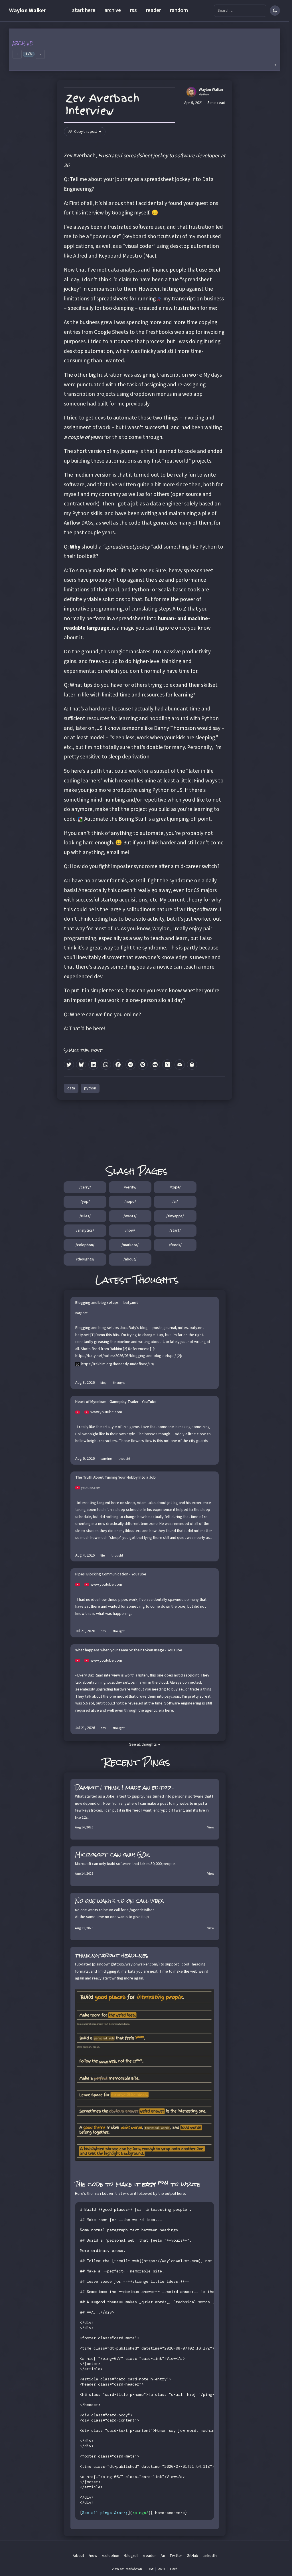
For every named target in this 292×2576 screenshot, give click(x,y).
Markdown (134, 2569)
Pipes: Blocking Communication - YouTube (111, 1575)
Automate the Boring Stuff (115, 819)
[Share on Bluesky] (81, 1064)
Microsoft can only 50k (112, 1855)
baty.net (81, 1313)
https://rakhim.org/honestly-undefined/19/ (118, 1364)
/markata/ (130, 1245)
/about (78, 2556)
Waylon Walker (28, 11)
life (103, 1556)
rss (133, 10)
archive (113, 10)
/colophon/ (85, 1245)
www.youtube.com (106, 1412)
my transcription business (194, 299)
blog (103, 1383)
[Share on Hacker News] (167, 1064)
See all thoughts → (145, 1744)
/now (93, 2556)
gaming (106, 1459)
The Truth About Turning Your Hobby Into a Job (115, 1478)
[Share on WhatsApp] (106, 1064)
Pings (156, 1762)
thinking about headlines (112, 1955)
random (179, 10)
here (98, 1029)
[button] (145, 50)
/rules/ (85, 1216)
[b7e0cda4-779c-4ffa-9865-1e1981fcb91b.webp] (145, 2075)
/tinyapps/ (175, 1216)
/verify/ (130, 1187)
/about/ (130, 1259)
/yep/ (85, 1202)
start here (84, 10)
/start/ (175, 1230)
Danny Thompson (175, 728)
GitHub (192, 2556)
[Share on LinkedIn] (93, 1064)
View (211, 1827)
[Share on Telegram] (130, 1064)
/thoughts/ (85, 1259)
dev (103, 1631)
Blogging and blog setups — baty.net (107, 1303)
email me (117, 852)
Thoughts (156, 1280)
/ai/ (175, 1202)
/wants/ (130, 1216)
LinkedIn (210, 2556)
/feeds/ (175, 1245)
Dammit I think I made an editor (123, 1787)
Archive (23, 43)
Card (174, 2569)
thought (119, 1383)
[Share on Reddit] (155, 1064)
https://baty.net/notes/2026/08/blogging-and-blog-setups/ (126, 1356)
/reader (149, 2556)
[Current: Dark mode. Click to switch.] (275, 11)
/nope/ (130, 1202)
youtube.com (91, 1488)
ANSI (162, 2569)
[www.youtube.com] (80, 1412)
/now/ (130, 1230)
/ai (163, 2556)
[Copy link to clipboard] (192, 1064)
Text (150, 2569)
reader (153, 10)
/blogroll (131, 2556)
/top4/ (175, 1187)
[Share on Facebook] (118, 1064)
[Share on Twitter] (69, 1064)
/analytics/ (85, 1230)
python (90, 1088)
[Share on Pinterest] (143, 1064)
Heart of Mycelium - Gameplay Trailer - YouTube (116, 1402)
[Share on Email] (180, 1064)
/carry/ (85, 1187)
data (71, 1088)
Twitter (176, 2556)
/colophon (110, 2556)
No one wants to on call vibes (119, 1901)
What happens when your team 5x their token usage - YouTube (129, 1651)
